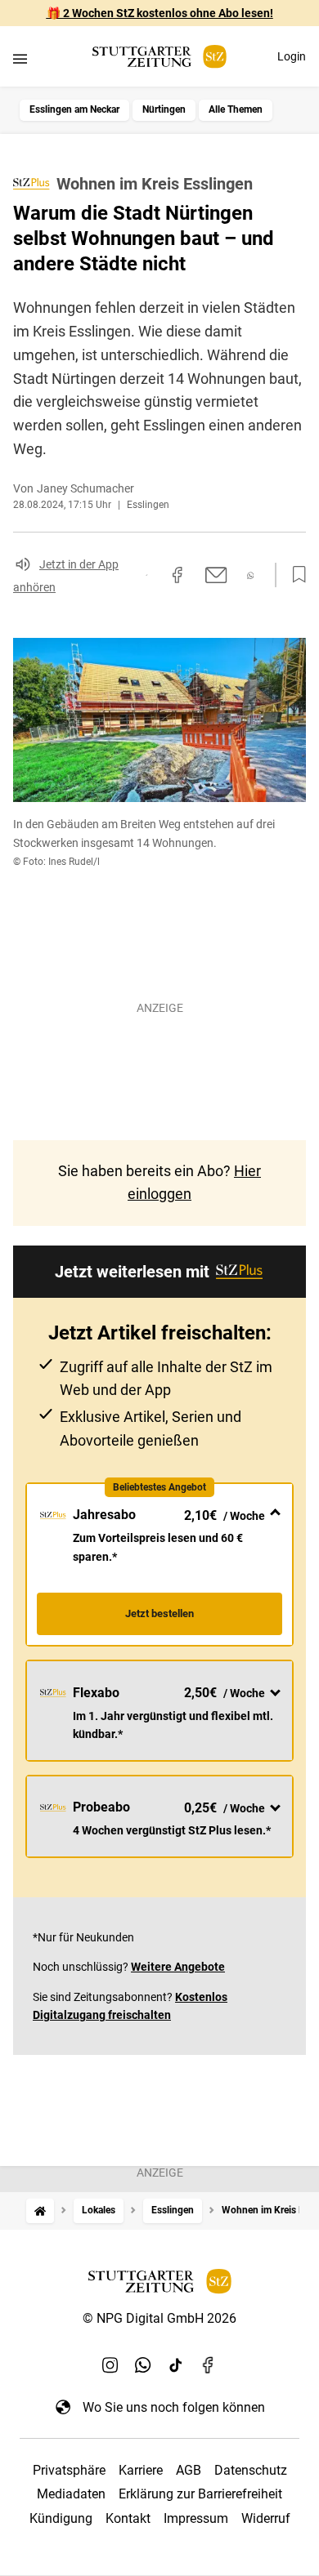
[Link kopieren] (146, 575)
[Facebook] (209, 2364)
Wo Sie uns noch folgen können (174, 2407)
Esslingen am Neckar (74, 109)
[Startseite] (40, 2211)
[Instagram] (110, 2364)
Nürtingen (164, 109)
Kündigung (61, 2518)
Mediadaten (71, 2494)
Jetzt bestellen (159, 1613)
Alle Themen (236, 109)
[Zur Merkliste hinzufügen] (294, 575)
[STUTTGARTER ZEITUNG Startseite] (159, 57)
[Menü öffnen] (20, 58)
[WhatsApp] (143, 2364)
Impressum (196, 2518)
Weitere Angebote (178, 1967)
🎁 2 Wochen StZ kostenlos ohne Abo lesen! (160, 13)
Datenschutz (251, 2470)
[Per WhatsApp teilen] (251, 575)
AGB (189, 2470)
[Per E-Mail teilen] (216, 575)
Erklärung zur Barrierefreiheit (200, 2494)
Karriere (141, 2470)
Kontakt (128, 2518)
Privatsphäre (69, 2470)
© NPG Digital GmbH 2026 (159, 2318)
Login (292, 56)
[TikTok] (176, 2364)
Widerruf (266, 2518)
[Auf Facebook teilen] (177, 575)
